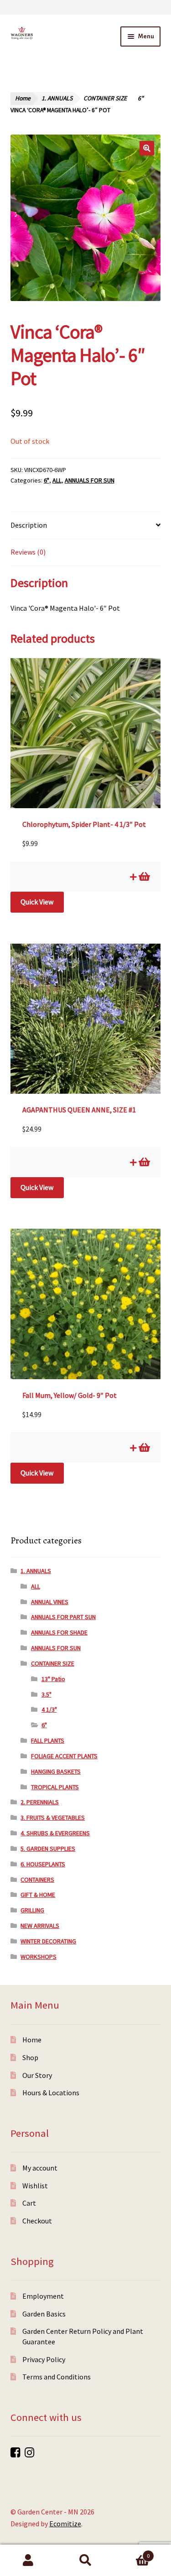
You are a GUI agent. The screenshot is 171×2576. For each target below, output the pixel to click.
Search (85, 2560)
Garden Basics (44, 2314)
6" (141, 98)
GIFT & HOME (38, 1895)
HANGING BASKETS (56, 1771)
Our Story (37, 2075)
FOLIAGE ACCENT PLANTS (64, 1756)
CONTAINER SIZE (105, 98)
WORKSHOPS (39, 1957)
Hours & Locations (51, 2093)
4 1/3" (49, 1709)
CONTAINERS (37, 1880)
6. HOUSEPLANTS (43, 1864)
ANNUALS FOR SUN (90, 480)
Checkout (37, 2221)
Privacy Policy (44, 2359)
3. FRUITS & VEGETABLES (53, 1818)
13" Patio (53, 1679)
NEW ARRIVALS (40, 1926)
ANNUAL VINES (50, 1602)
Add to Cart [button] (144, 877)
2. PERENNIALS (40, 1802)
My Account (28, 2560)
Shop (30, 2057)
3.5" (47, 1694)
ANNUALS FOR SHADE (59, 1632)
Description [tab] (29, 525)
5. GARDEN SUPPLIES (48, 1849)
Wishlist (35, 2186)
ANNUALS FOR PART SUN (63, 1617)
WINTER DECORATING (48, 1941)
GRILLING (32, 1910)
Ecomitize (65, 2524)
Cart (29, 2203)
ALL (57, 480)
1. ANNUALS (57, 98)
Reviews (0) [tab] (28, 552)
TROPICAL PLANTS (55, 1787)
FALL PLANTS (48, 1740)
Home (23, 98)
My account (40, 2168)
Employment (43, 2296)
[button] (147, 148)
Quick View (37, 902)
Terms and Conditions (57, 2377)
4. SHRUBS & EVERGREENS (55, 1833)
